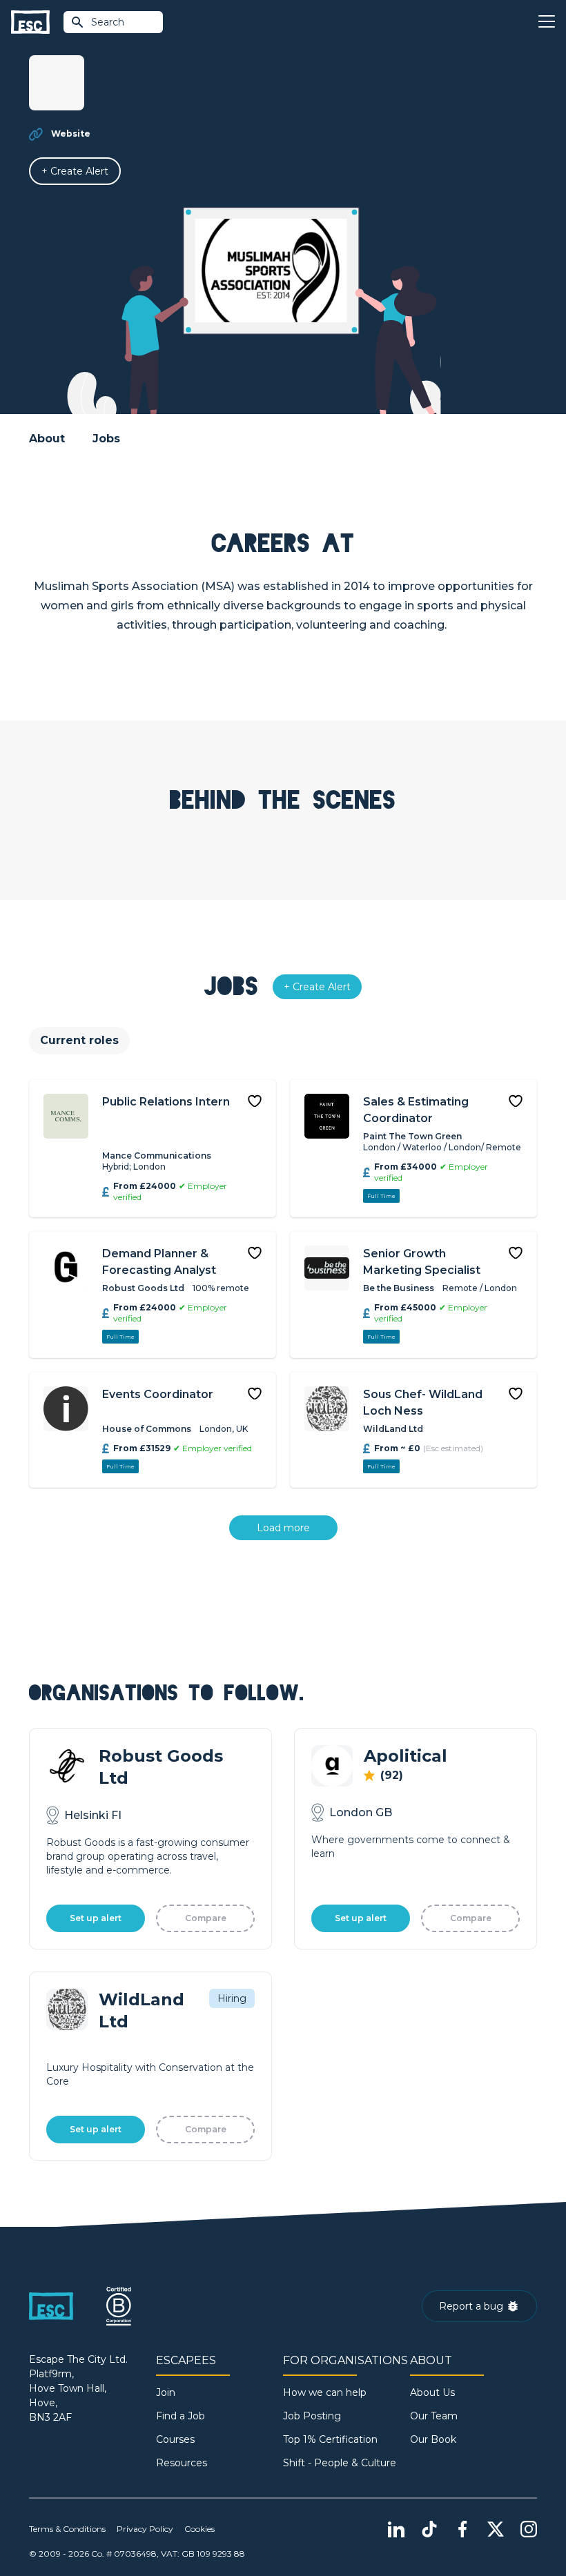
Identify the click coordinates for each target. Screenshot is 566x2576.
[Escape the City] (30, 22)
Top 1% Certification (330, 2439)
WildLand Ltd (393, 1429)
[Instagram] (529, 2529)
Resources (182, 2463)
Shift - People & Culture (340, 2463)
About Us (432, 2392)
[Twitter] (496, 2529)
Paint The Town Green (412, 1136)
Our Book (433, 2439)
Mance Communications (157, 1156)
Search (108, 22)
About (47, 439)
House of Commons (147, 1429)
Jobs (106, 439)
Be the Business (399, 1288)
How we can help (325, 2392)
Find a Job (180, 2416)
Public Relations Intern (166, 1102)
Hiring (232, 1998)
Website (71, 134)
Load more (283, 1528)
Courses (175, 2439)
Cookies (199, 2529)
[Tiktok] (429, 2529)
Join (166, 2392)
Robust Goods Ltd (143, 1288)
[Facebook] (462, 2529)
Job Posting (312, 2416)
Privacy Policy (145, 2529)
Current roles (79, 1040)
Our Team (434, 2416)
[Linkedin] (396, 2529)
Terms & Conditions (67, 2529)
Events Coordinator (158, 1394)
